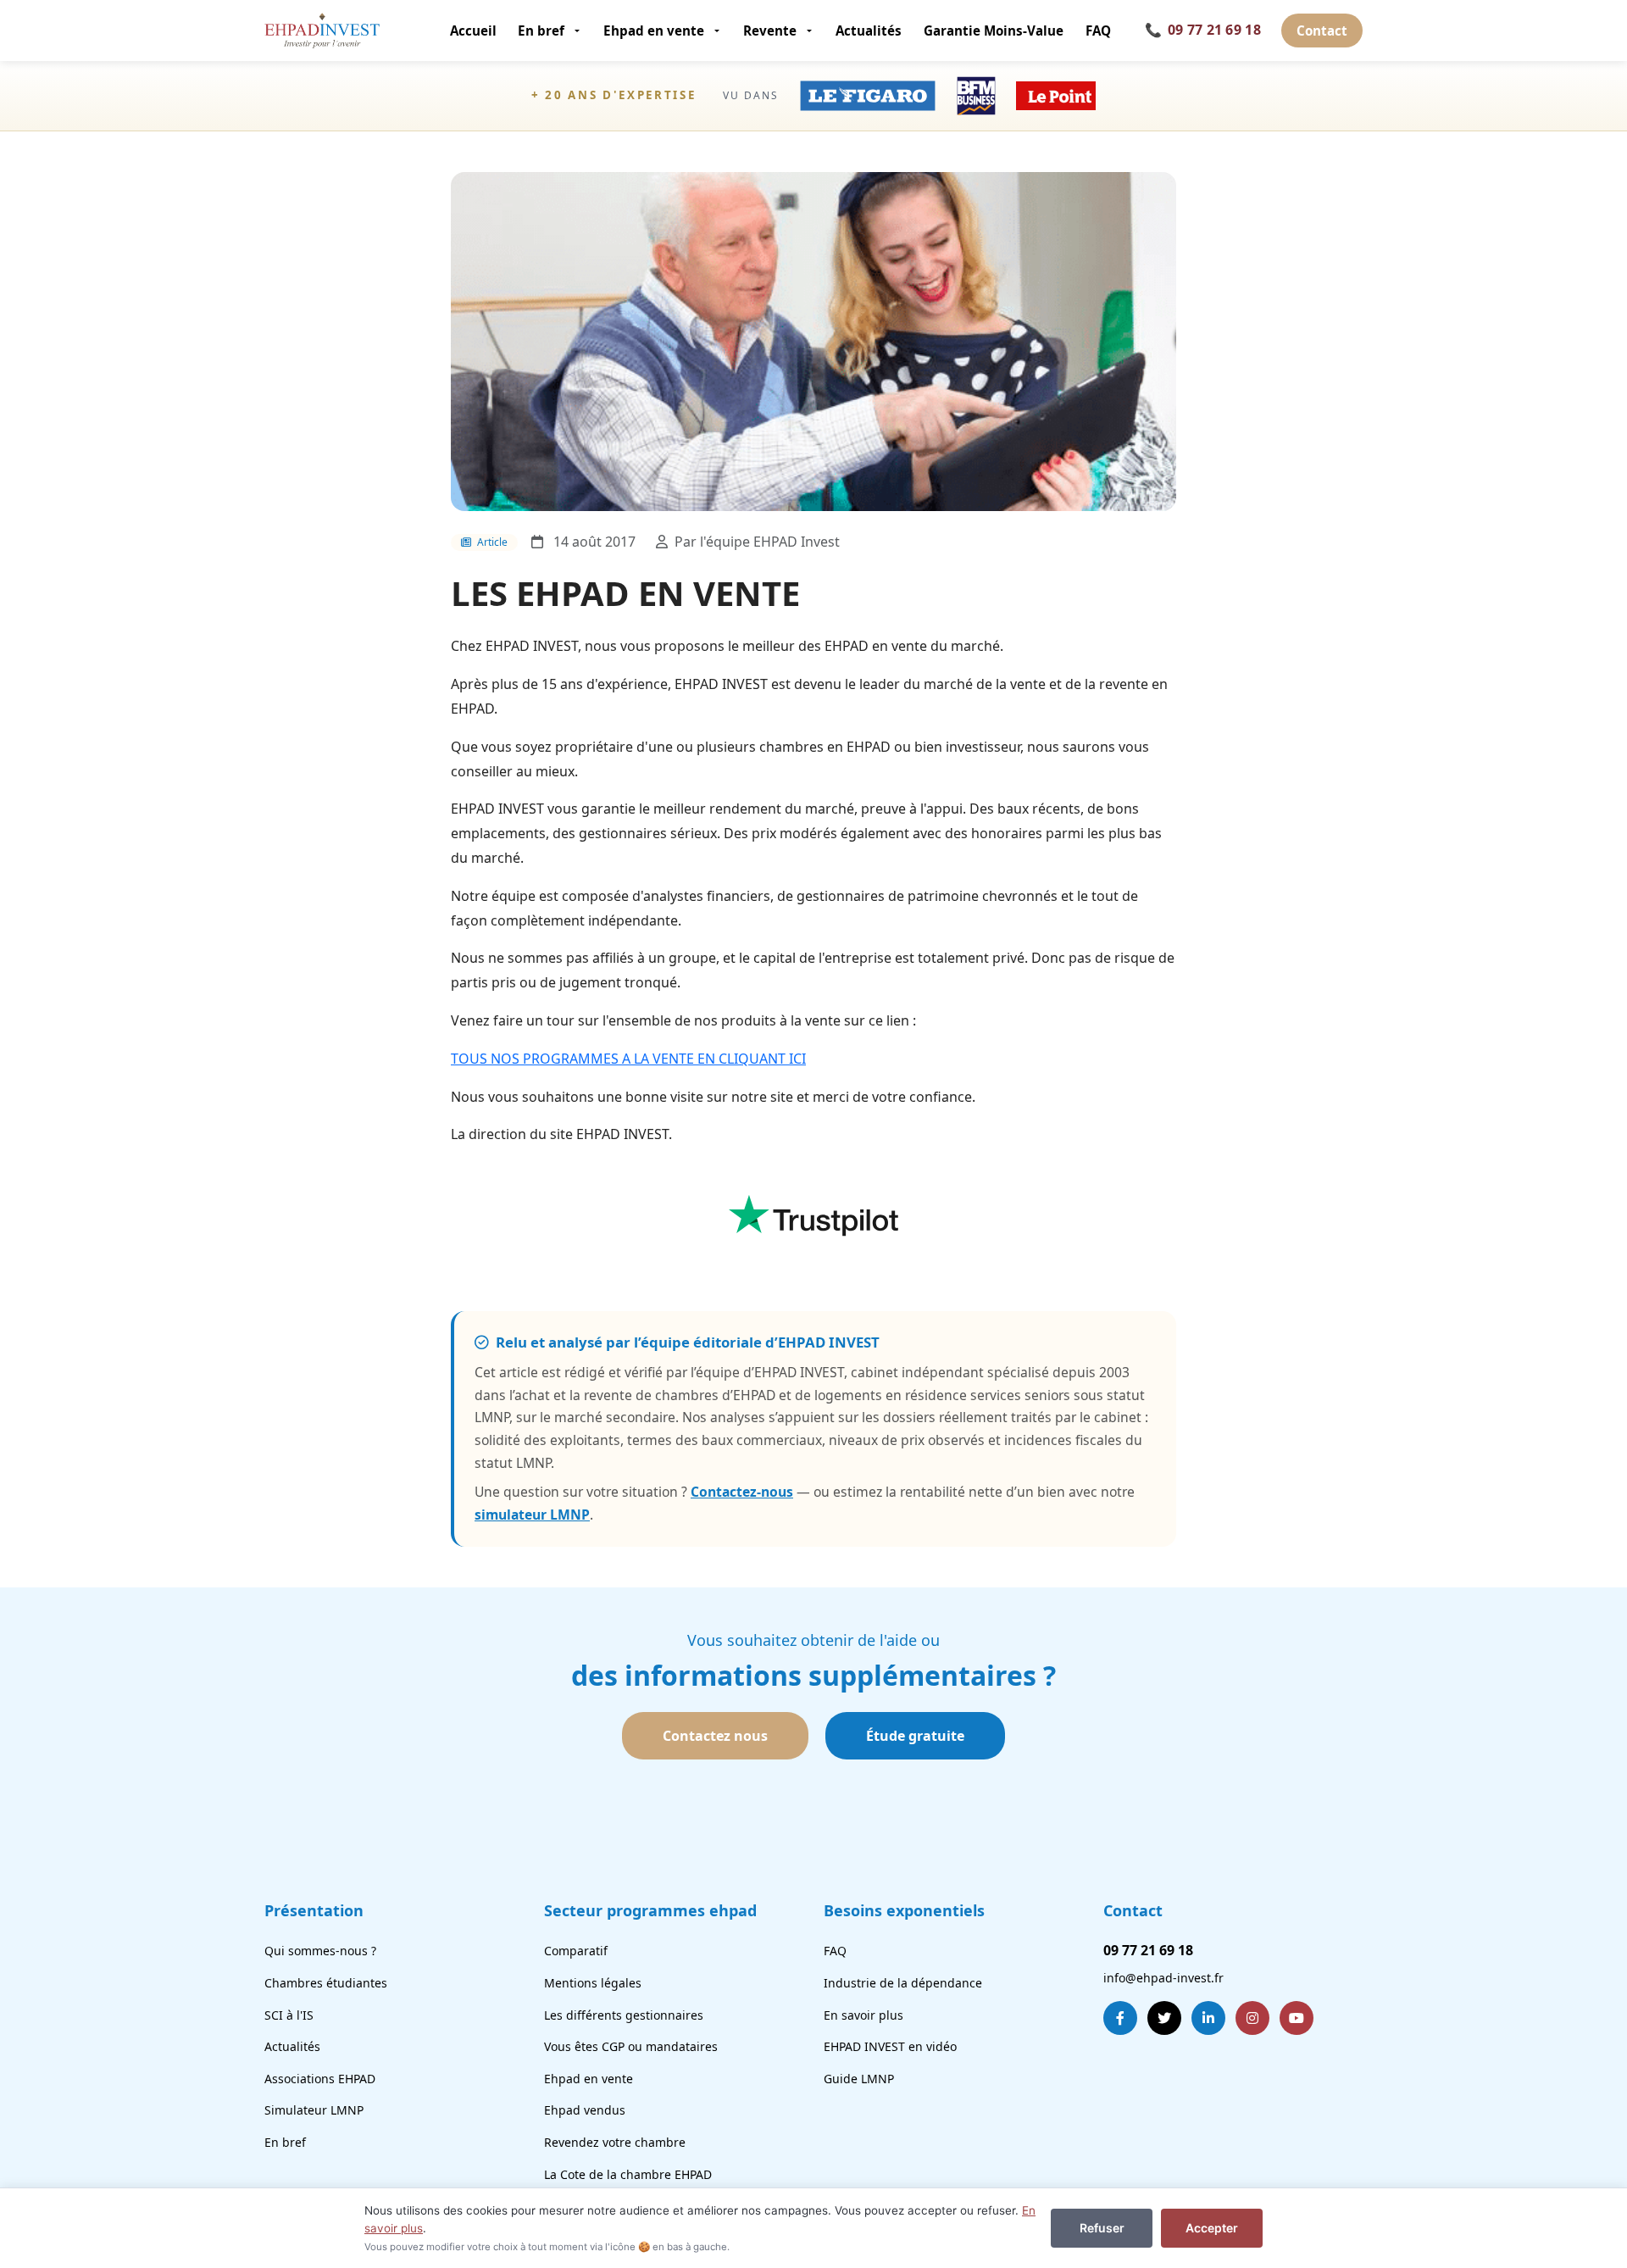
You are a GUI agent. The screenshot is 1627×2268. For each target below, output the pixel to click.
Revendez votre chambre (615, 2142)
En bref (541, 31)
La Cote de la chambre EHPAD (628, 2174)
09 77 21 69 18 (1203, 30)
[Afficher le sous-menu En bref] (578, 31)
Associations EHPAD (320, 2079)
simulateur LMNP (532, 1515)
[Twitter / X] (1164, 2018)
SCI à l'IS (289, 2015)
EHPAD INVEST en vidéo (890, 2046)
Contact (1322, 31)
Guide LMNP (859, 2079)
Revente (770, 31)
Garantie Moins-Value (994, 31)
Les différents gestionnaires (624, 2015)
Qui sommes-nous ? (320, 1951)
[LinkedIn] (1208, 2018)
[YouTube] (1297, 2018)
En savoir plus (863, 2015)
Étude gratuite (915, 1736)
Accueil (473, 31)
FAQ (1098, 31)
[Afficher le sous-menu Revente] (811, 31)
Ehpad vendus (585, 2110)
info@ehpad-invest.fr (1163, 1978)
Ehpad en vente (654, 31)
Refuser (1102, 2228)
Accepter (1212, 2228)
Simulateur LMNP (314, 2110)
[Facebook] (1120, 2018)
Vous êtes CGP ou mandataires (631, 2046)
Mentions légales (593, 1983)
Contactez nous (715, 1736)
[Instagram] (1252, 2018)
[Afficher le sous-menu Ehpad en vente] (718, 31)
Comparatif (576, 1951)
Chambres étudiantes (326, 1983)
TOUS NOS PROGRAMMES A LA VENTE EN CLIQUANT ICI (628, 1059)
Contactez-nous (742, 1492)
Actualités (869, 31)
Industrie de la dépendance (903, 1983)
